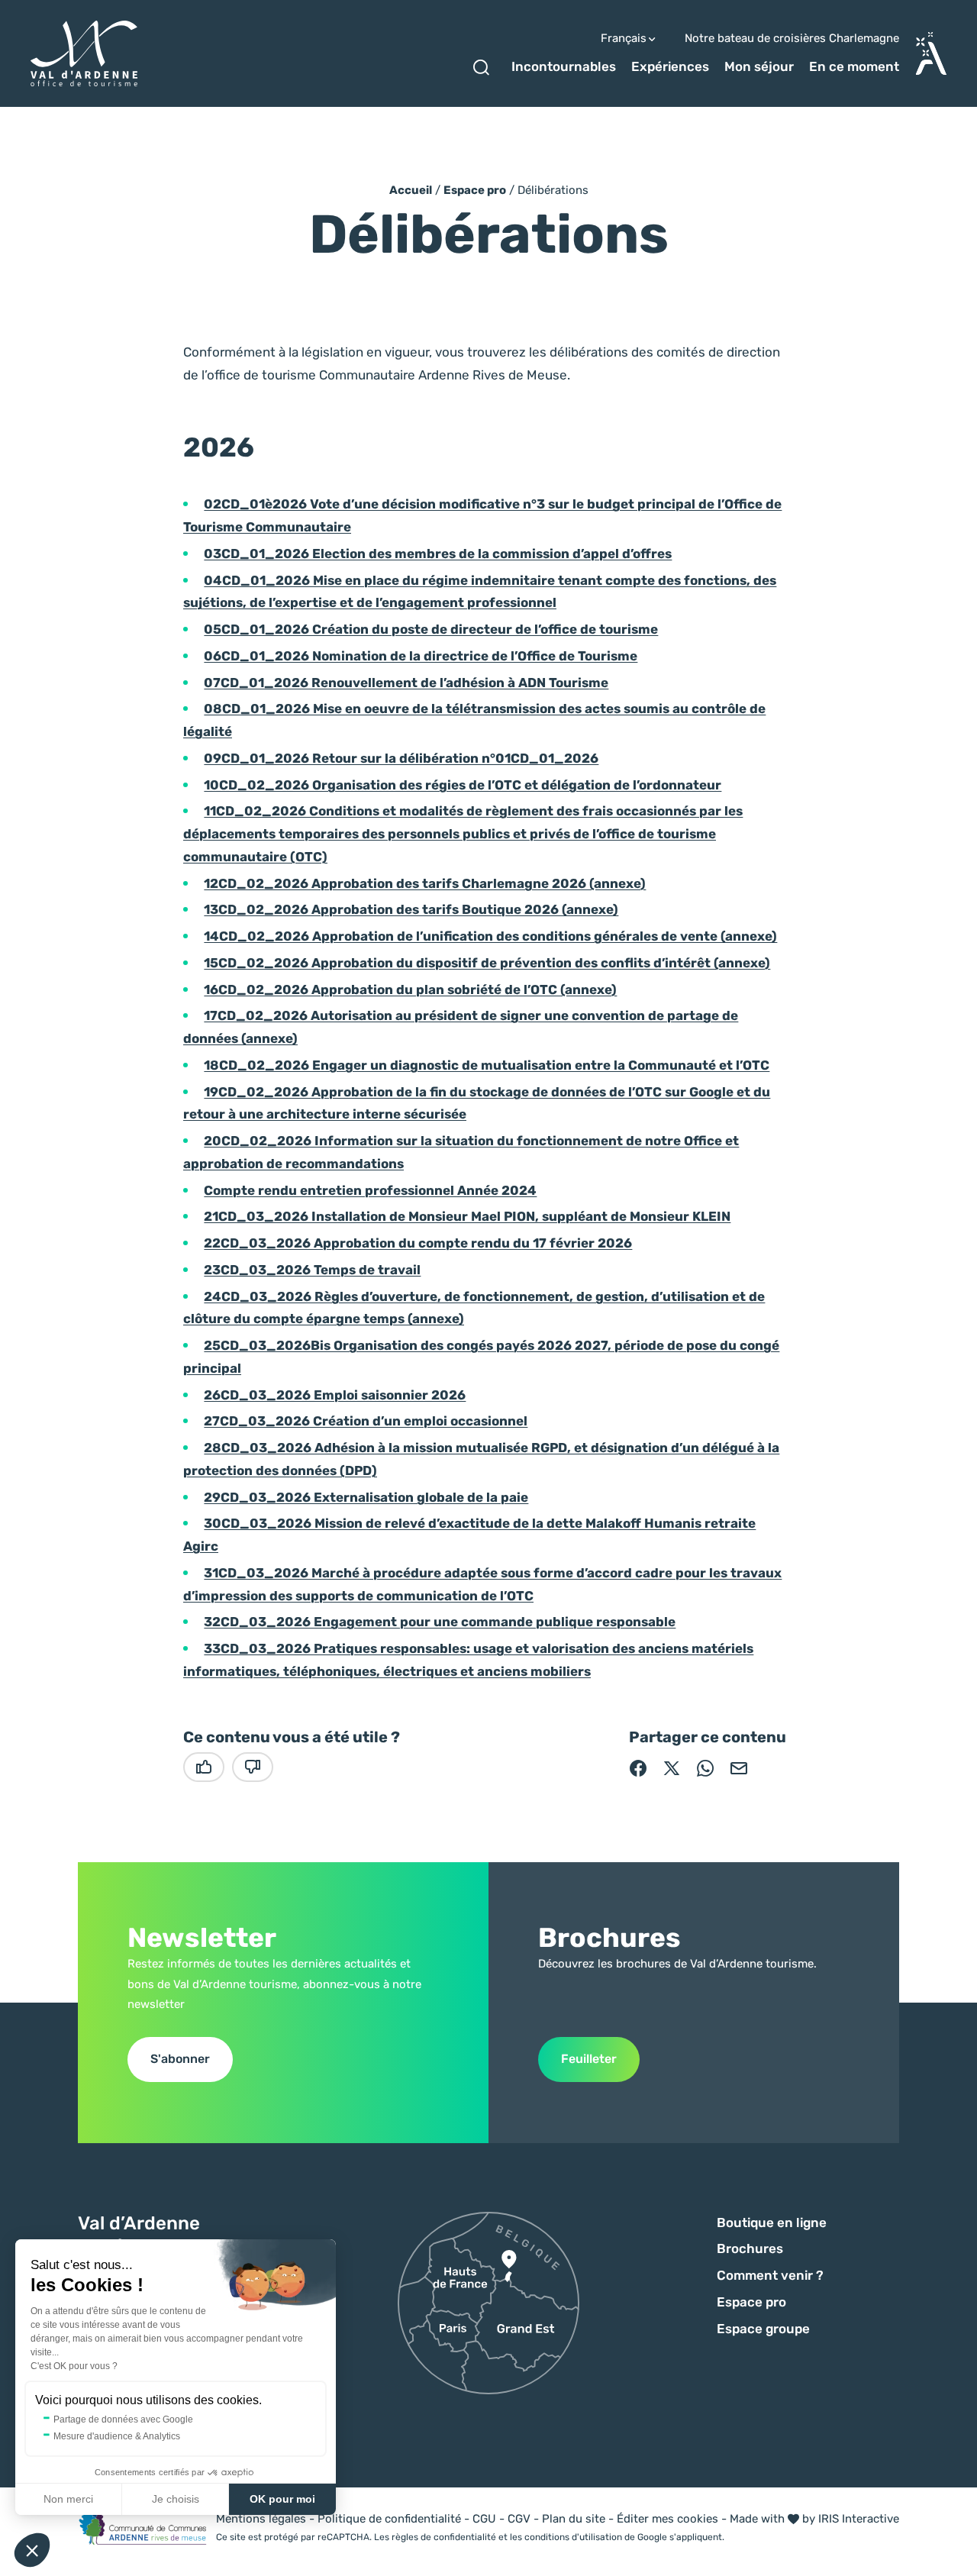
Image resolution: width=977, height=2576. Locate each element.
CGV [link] (519, 2519)
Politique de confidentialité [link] (389, 2519)
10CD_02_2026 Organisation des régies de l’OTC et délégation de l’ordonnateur (463, 785)
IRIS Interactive (859, 2519)
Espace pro (475, 190)
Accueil (411, 190)
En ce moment (854, 66)
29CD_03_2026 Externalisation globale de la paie (366, 1497)
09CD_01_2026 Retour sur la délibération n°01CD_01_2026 (401, 758)
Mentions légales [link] (261, 2519)
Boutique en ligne (772, 2223)
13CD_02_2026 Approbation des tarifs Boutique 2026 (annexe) (411, 909)
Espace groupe (763, 2329)
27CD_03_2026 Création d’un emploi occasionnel (366, 1421)
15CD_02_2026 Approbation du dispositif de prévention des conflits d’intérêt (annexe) (487, 963)
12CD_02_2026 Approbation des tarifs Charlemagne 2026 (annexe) (425, 883)
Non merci (68, 2499)
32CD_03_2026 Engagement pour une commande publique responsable (440, 1622)
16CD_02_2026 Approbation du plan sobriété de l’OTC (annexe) (410, 989)
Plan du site (574, 2519)
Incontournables (564, 66)
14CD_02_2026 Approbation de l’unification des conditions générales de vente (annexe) (490, 936)
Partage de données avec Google (123, 2419)
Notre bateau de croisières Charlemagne (792, 39)
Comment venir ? (770, 2275)
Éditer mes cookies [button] (667, 2519)
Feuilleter (589, 2059)
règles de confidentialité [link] (444, 2537)
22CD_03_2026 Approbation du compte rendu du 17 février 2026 (418, 1243)
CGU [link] (484, 2519)
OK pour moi (282, 2499)
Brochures (750, 2248)
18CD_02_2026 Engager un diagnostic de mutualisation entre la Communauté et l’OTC (487, 1065)
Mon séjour (759, 66)
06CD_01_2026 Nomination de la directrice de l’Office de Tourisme (421, 656)
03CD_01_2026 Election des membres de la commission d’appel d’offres (438, 554)
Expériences (670, 66)
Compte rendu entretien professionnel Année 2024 (370, 1190)
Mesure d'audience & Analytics (117, 2436)
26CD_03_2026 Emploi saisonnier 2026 (335, 1395)
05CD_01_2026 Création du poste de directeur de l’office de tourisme (431, 629)
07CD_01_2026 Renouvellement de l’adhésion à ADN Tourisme (406, 683)
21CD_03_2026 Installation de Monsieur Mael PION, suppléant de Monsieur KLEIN (467, 1216)
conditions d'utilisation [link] (573, 2537)
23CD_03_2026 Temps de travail (312, 1270)
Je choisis (176, 2499)
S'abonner (180, 2059)
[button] (32, 2550)
